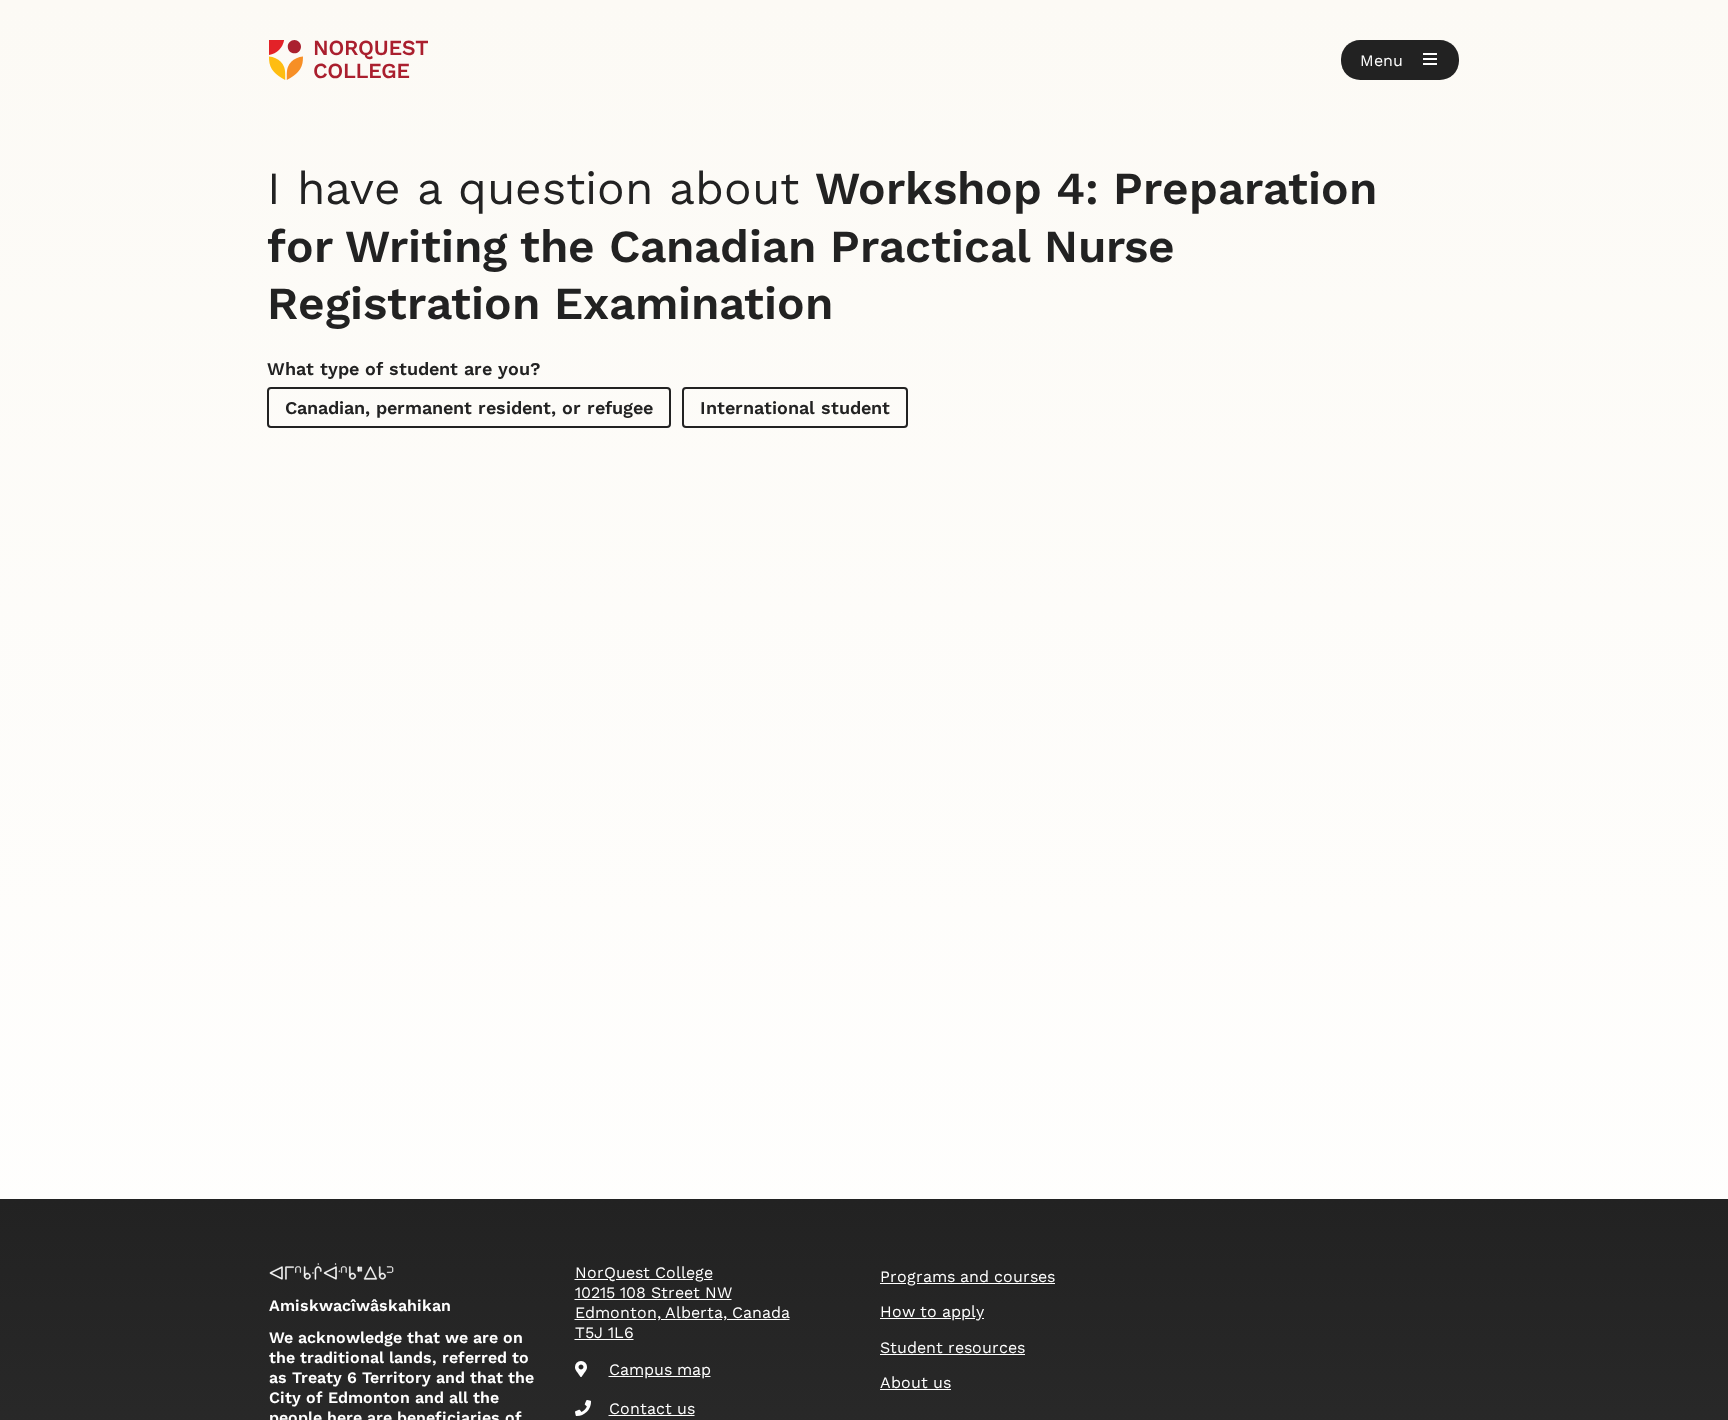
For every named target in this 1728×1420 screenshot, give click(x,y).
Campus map (660, 1369)
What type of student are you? (404, 368)
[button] (1400, 60)
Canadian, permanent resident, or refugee (469, 407)
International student (795, 407)
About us (915, 1382)
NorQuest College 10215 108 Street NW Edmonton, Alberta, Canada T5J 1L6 (682, 1302)
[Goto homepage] (348, 60)
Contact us (652, 1408)
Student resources (952, 1347)
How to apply (932, 1311)
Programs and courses (967, 1276)
